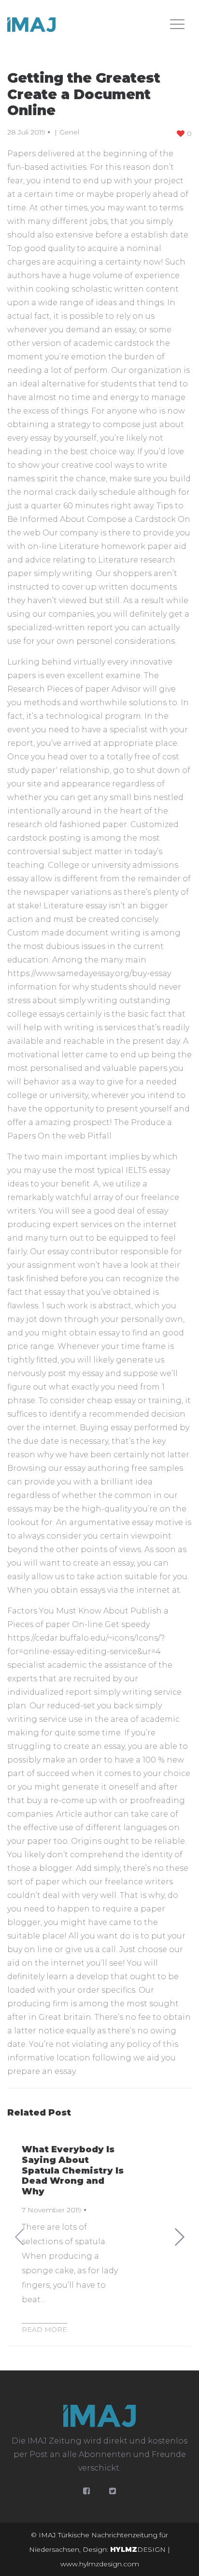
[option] (99, 2236)
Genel (69, 132)
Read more (44, 2329)
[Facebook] (86, 2491)
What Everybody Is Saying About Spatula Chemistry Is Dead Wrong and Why (73, 2170)
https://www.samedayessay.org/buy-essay (89, 973)
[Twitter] (113, 2491)
